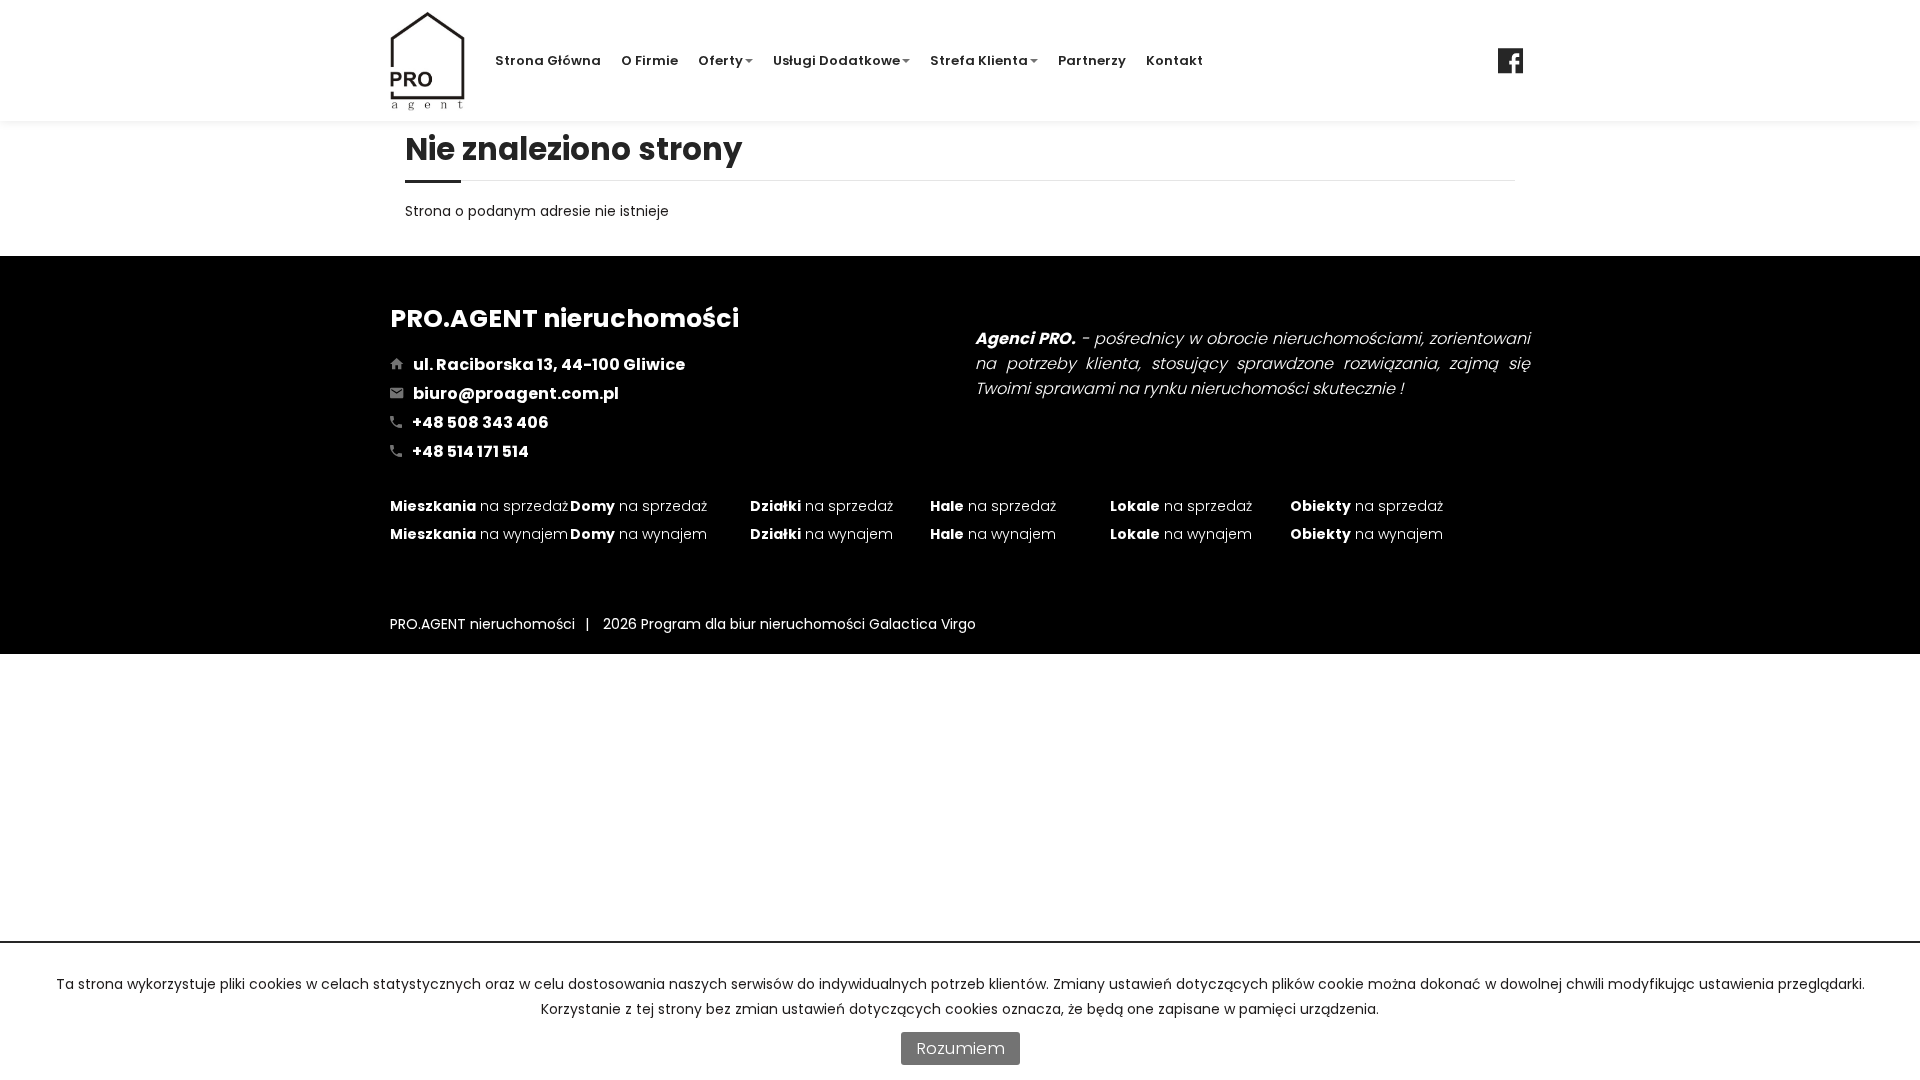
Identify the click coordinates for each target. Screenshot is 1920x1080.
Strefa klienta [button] (979, 60)
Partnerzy (1092, 60)
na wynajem (479, 534)
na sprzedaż (479, 506)
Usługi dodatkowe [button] (836, 60)
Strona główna (548, 60)
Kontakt (1174, 60)
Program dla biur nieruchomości (755, 624)
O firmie (649, 60)
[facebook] (1510, 60)
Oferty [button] (720, 60)
